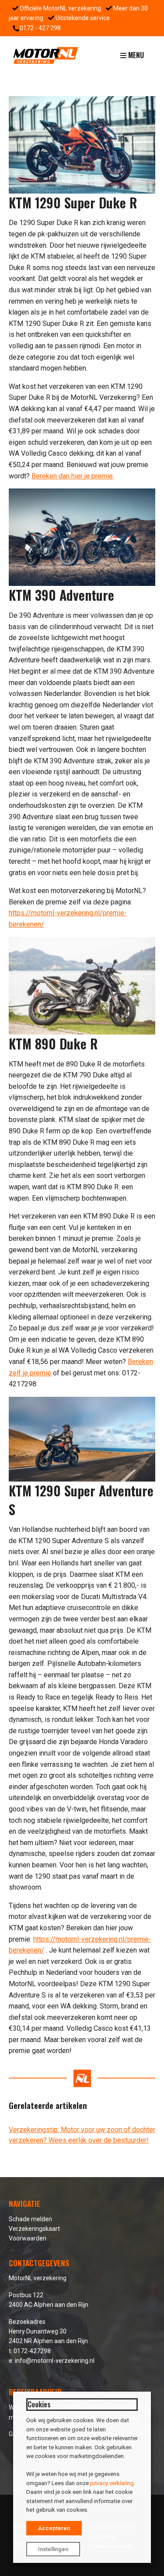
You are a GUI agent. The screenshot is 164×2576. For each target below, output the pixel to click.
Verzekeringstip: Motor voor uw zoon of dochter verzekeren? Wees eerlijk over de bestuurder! (82, 2135)
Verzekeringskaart (34, 2229)
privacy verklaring (112, 2483)
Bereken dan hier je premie (72, 476)
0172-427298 (32, 2351)
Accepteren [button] (54, 2528)
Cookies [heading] (39, 2404)
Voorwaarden (28, 2238)
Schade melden (30, 2219)
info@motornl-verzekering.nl (55, 2361)
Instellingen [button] (53, 2549)
